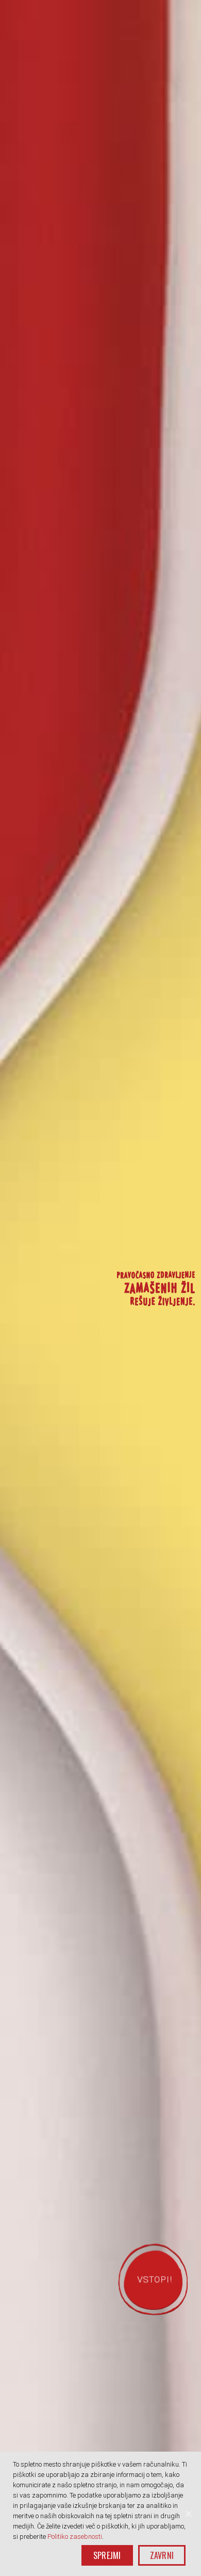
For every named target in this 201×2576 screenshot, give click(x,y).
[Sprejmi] (188, 2514)
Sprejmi (107, 2555)
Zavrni (162, 2555)
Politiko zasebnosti (75, 2537)
